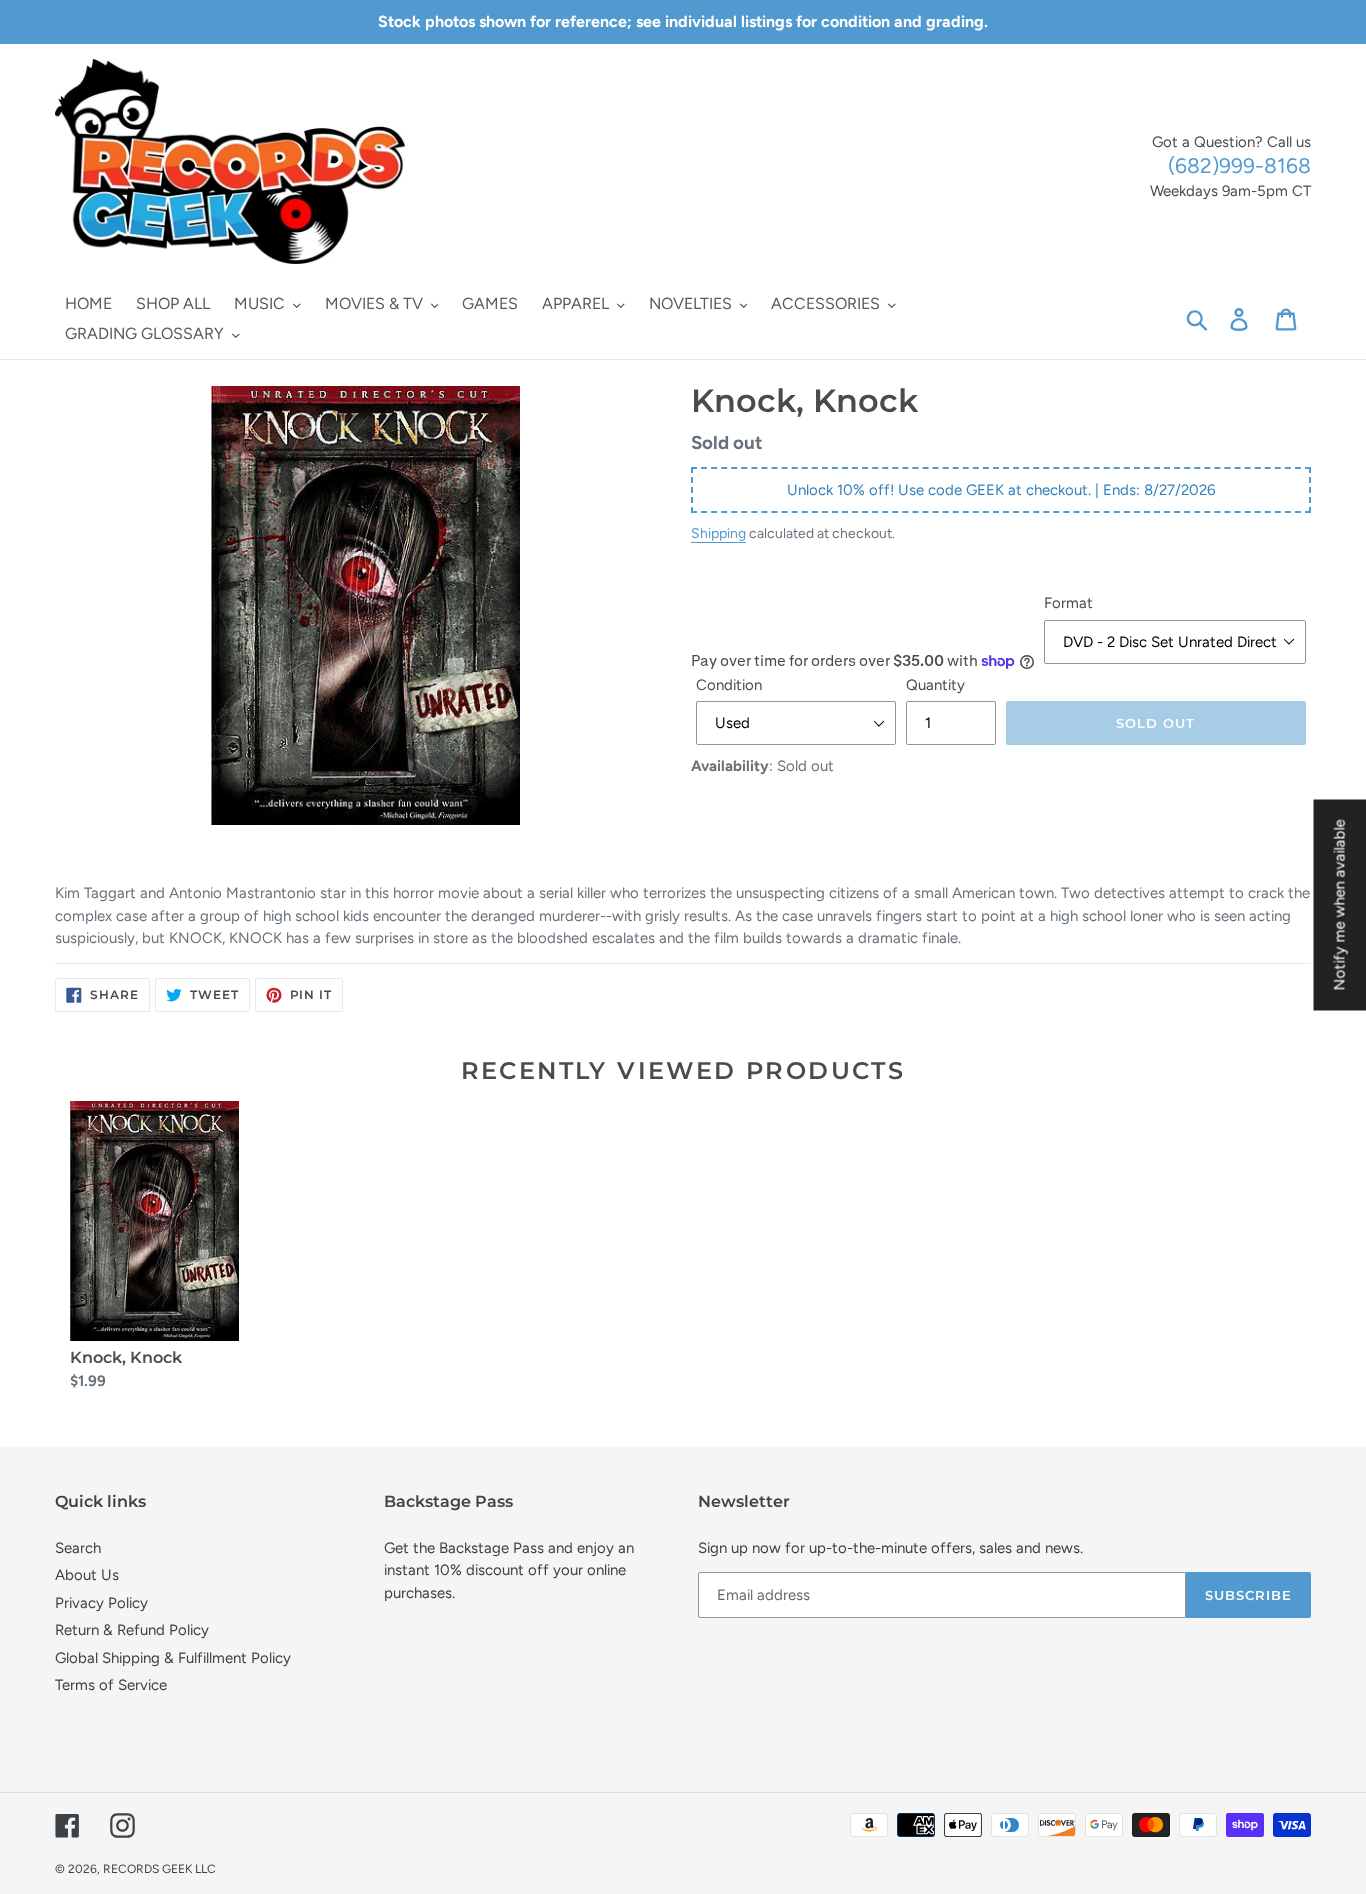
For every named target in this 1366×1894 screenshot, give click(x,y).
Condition (729, 685)
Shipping (718, 533)
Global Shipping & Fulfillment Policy (173, 1658)
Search (78, 1548)
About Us (87, 1575)
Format (1068, 603)
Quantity (935, 685)
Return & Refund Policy (132, 1630)
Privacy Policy (101, 1603)
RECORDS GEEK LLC (159, 1869)
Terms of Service (111, 1685)
